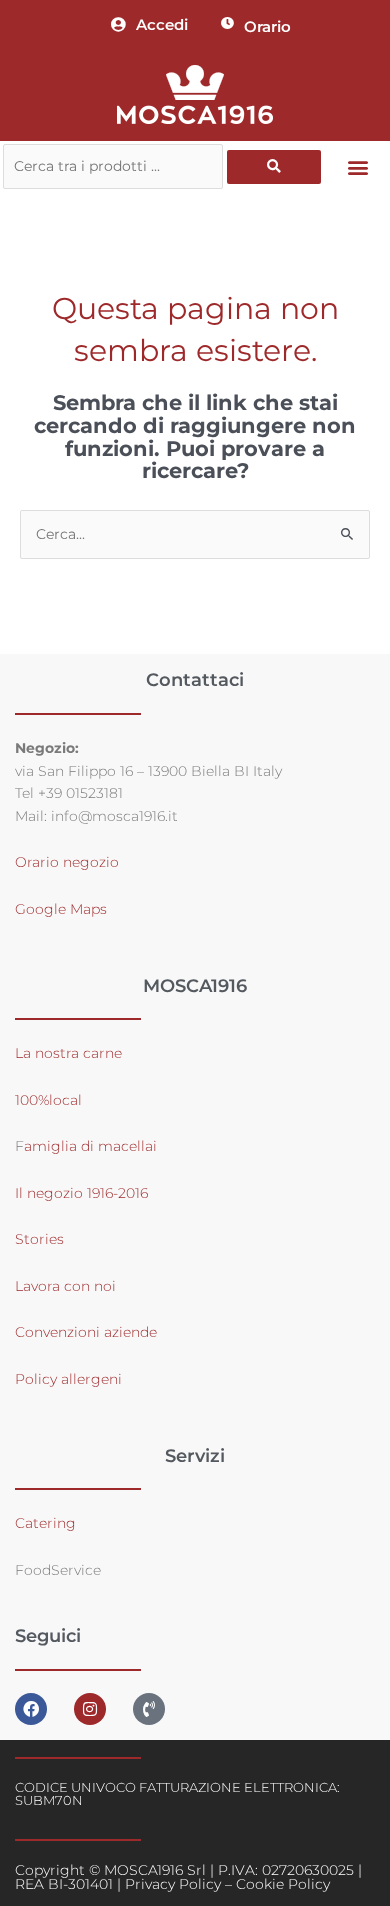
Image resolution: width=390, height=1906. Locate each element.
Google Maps (61, 909)
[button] (358, 166)
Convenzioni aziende (86, 1332)
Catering (45, 1523)
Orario (267, 26)
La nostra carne (70, 1053)
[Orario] (227, 23)
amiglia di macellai (90, 1146)
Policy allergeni (68, 1379)
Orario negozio (67, 862)
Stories (39, 1239)
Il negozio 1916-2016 (81, 1193)
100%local (48, 1100)
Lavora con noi (65, 1286)
